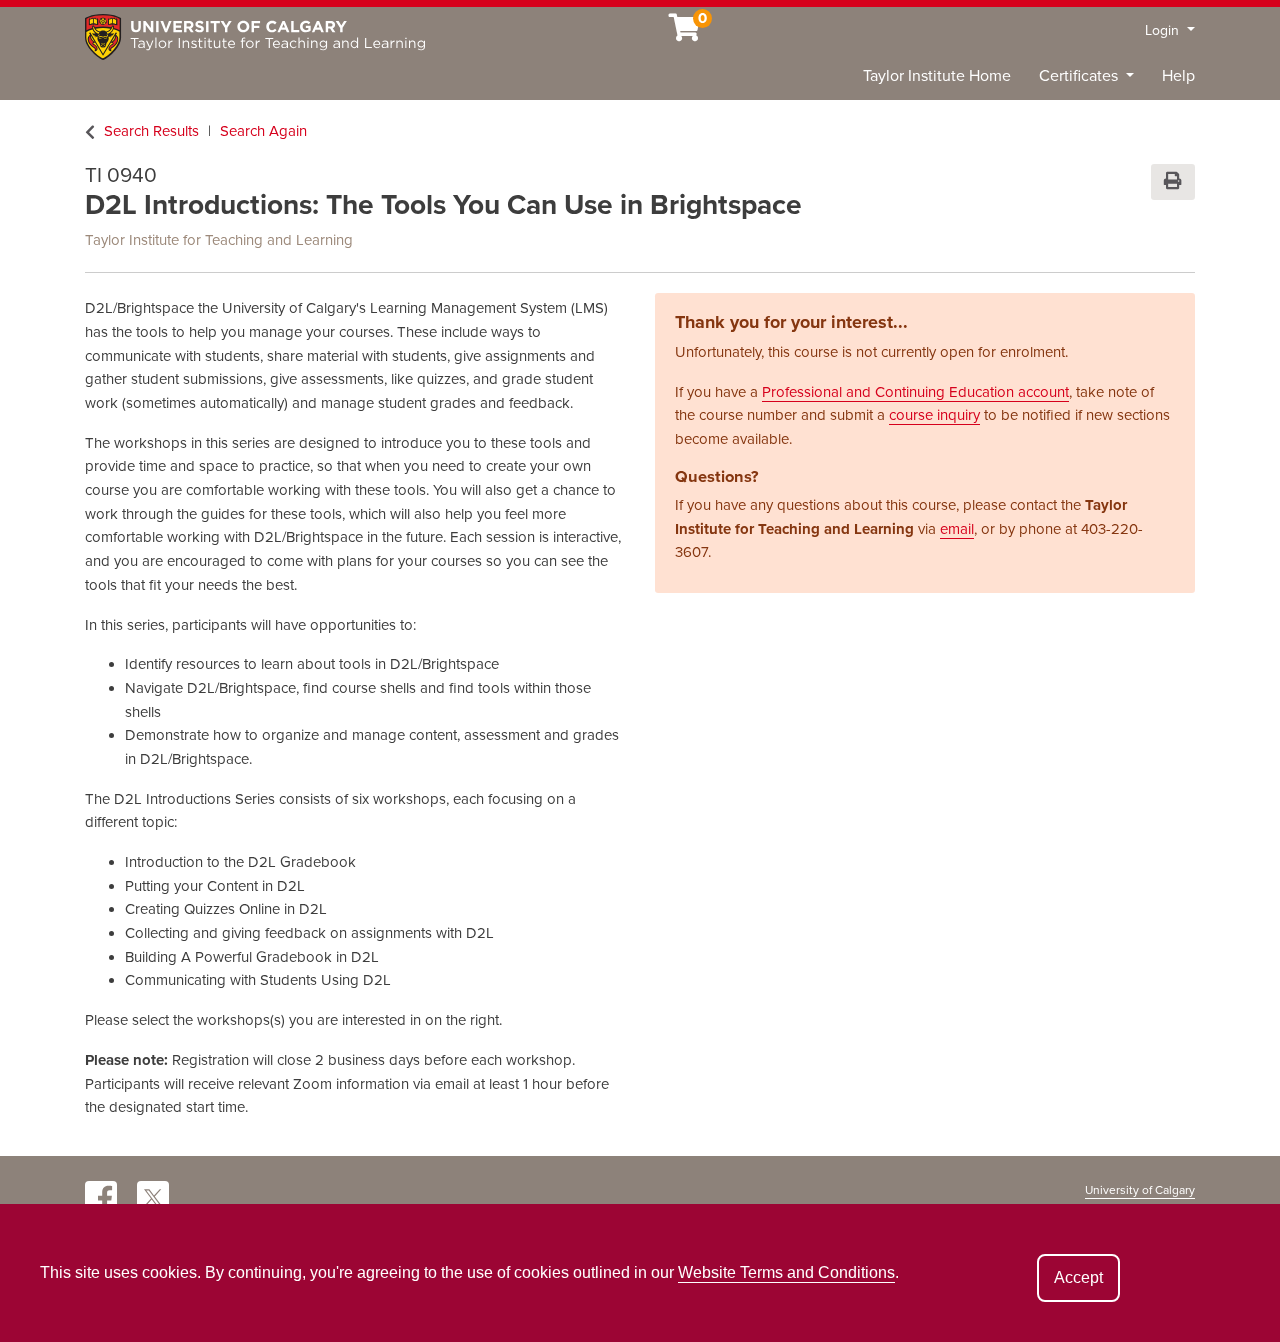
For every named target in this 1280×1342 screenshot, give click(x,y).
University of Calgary (1140, 1190)
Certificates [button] (1080, 76)
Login (1164, 30)
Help (1178, 76)
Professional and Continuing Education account (915, 392)
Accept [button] (1078, 1277)
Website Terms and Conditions (786, 1272)
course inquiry (934, 415)
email (957, 529)
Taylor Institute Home (937, 76)
